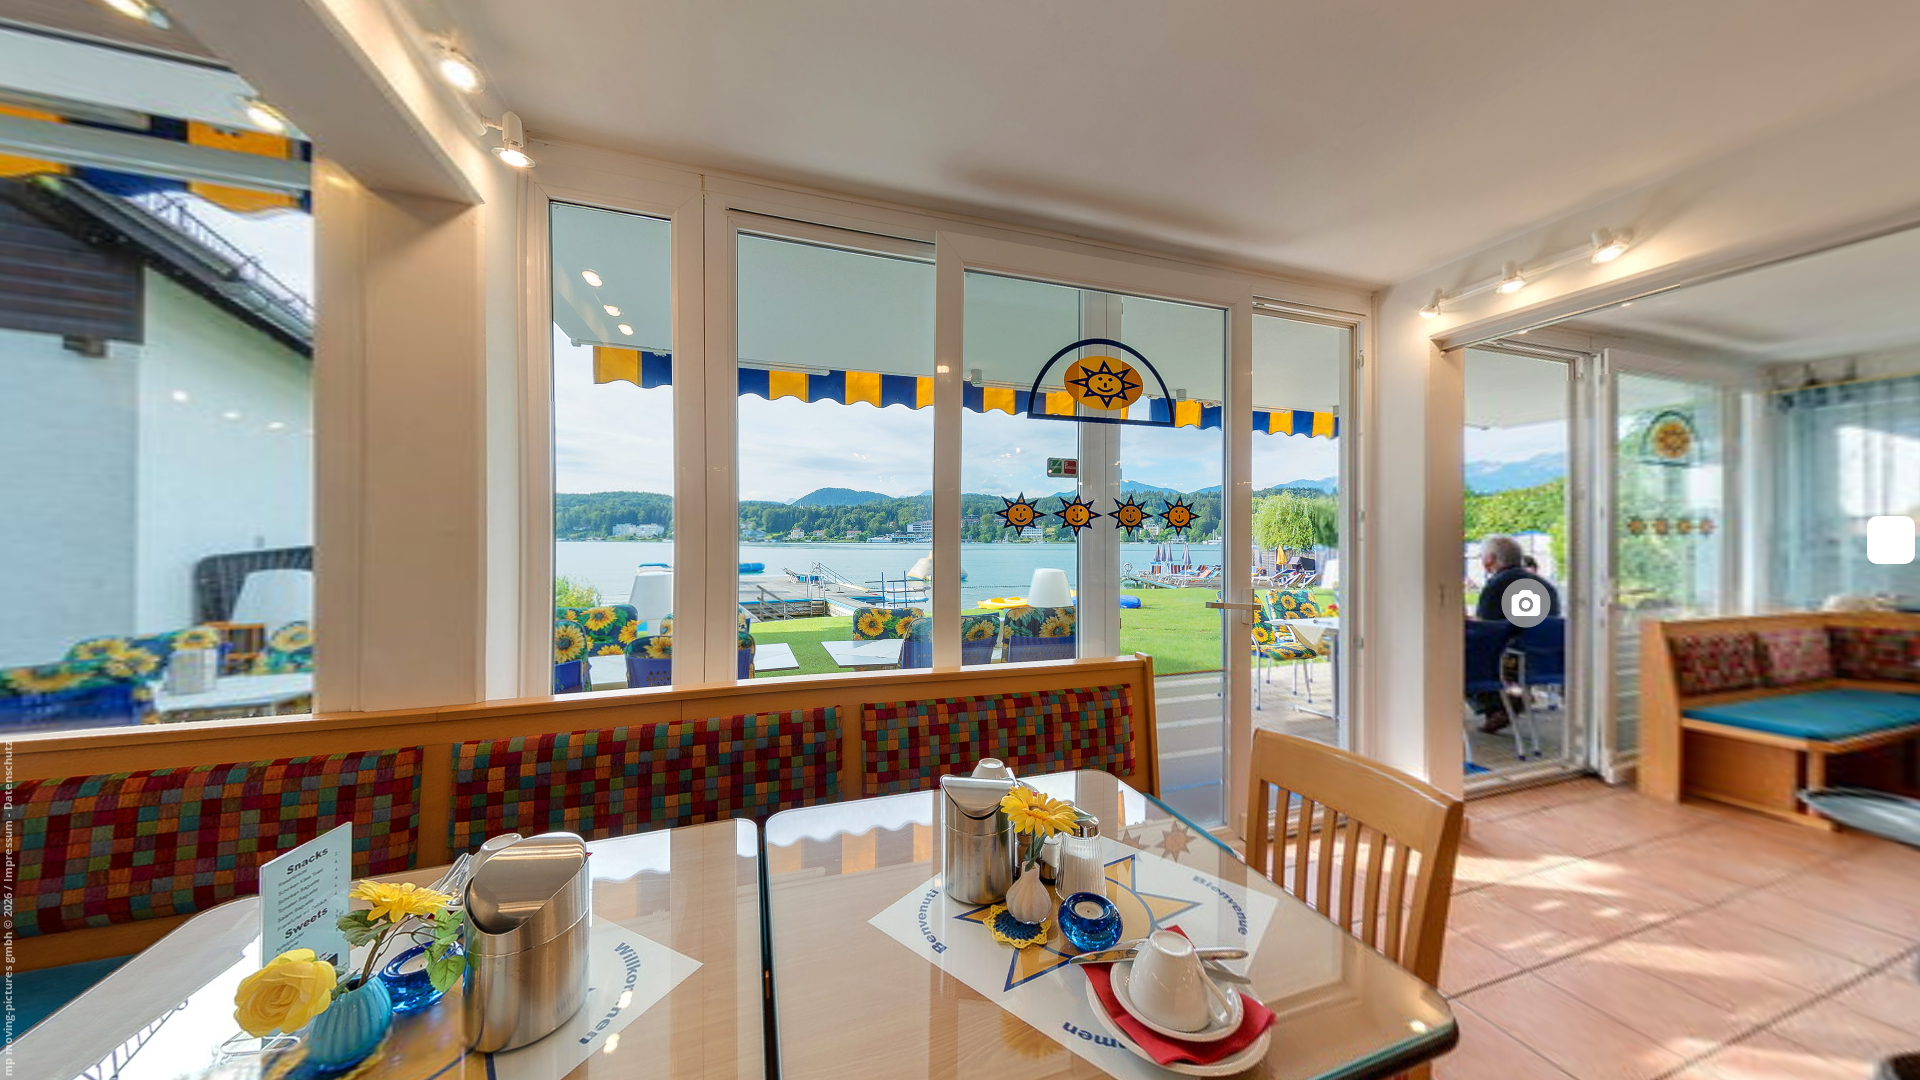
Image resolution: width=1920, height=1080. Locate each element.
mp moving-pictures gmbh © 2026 (7, 983)
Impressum (7, 851)
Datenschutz (7, 775)
